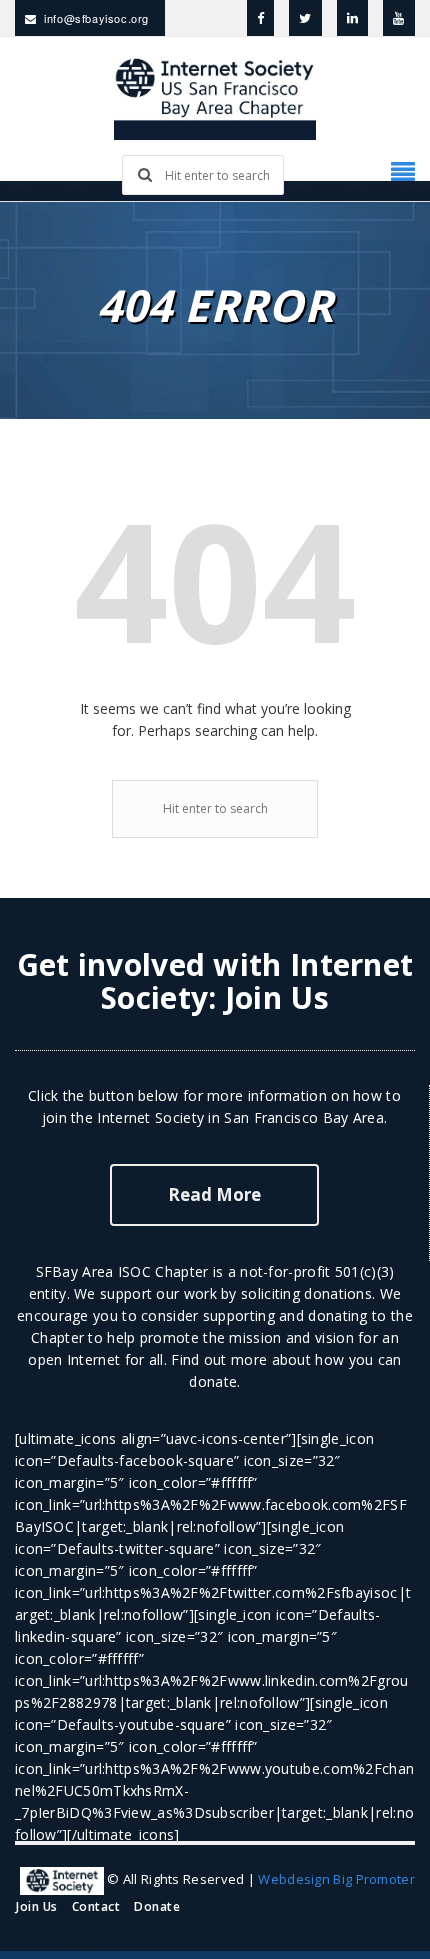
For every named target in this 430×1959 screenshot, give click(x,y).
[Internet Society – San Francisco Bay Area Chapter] (215, 96)
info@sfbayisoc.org (96, 18)
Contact (96, 1906)
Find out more (219, 1359)
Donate (157, 1906)
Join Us (277, 997)
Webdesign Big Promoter (336, 1879)
